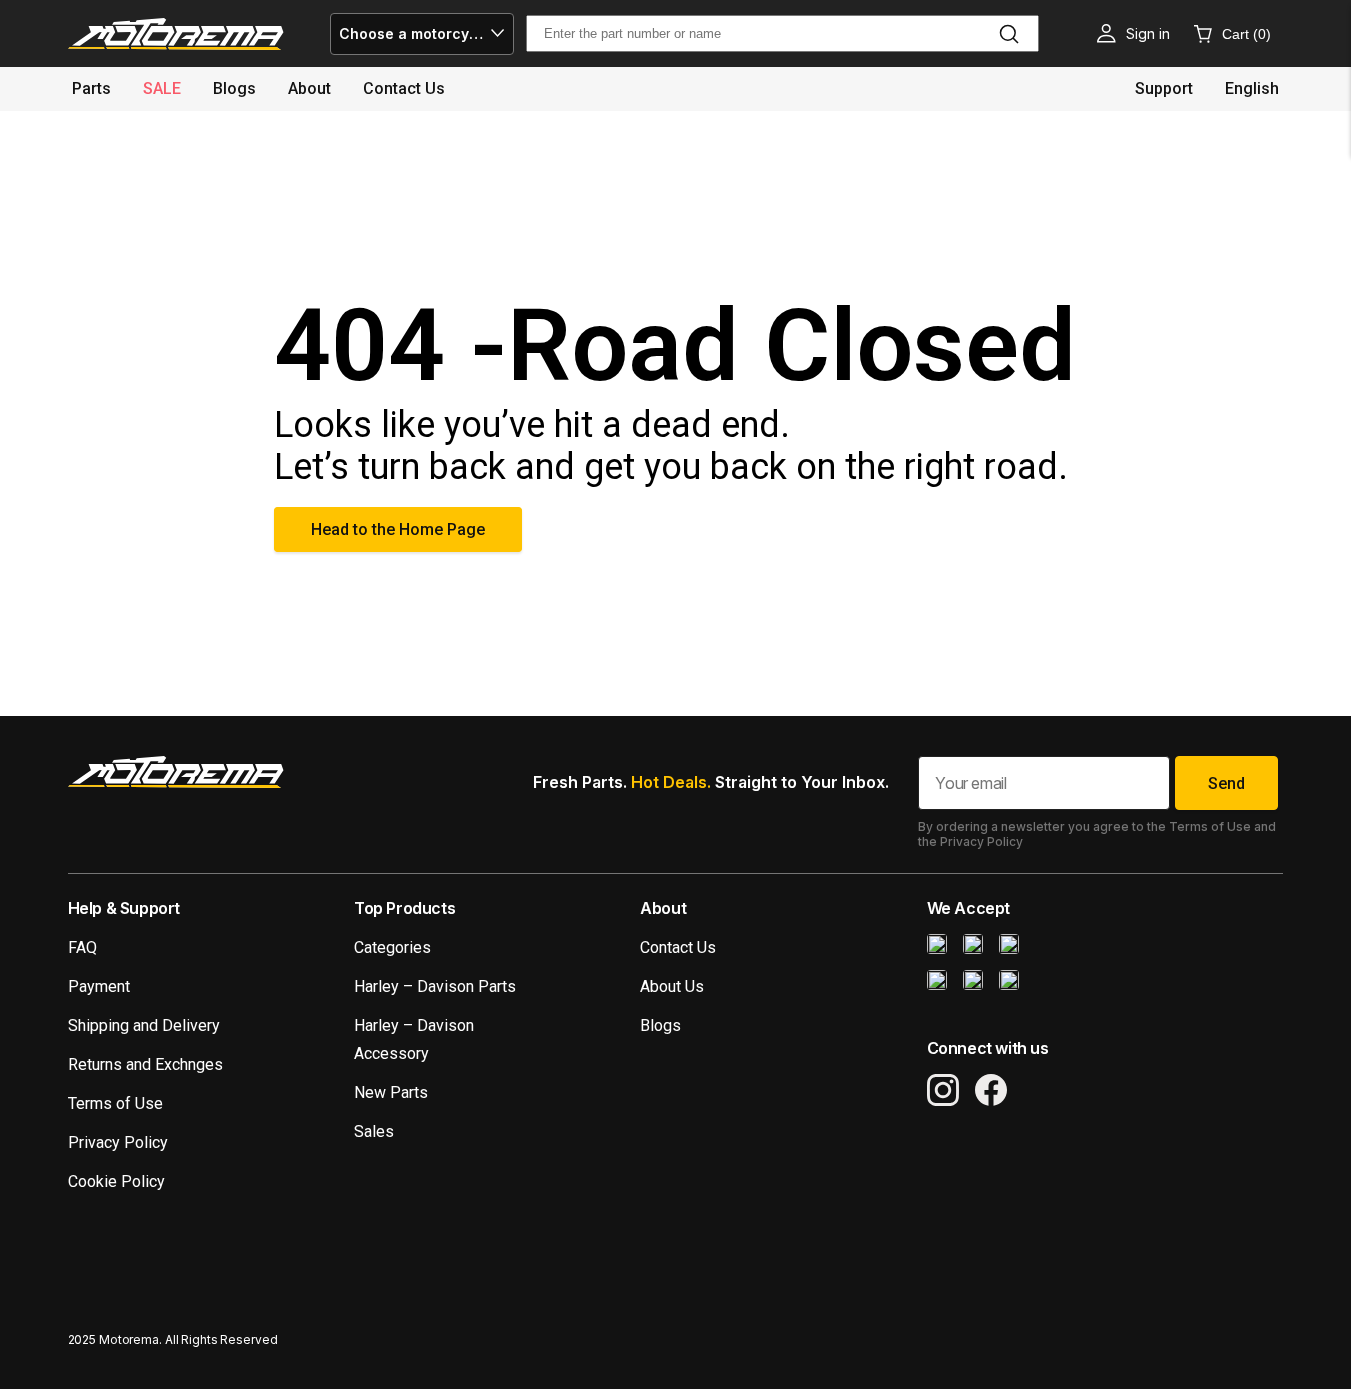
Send (1226, 783)
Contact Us (678, 947)
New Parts (391, 1092)
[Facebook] (991, 1090)
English (1252, 88)
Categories (392, 947)
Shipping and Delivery (144, 1025)
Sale (162, 88)
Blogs (234, 88)
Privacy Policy (118, 1142)
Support (1164, 88)
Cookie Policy (116, 1181)
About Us (672, 986)
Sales (374, 1131)
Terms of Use (115, 1103)
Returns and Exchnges (145, 1064)
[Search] (1009, 34)
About (309, 88)
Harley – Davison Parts (435, 986)
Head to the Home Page (398, 529)
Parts (91, 88)
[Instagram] (943, 1090)
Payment (99, 986)
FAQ (82, 947)
